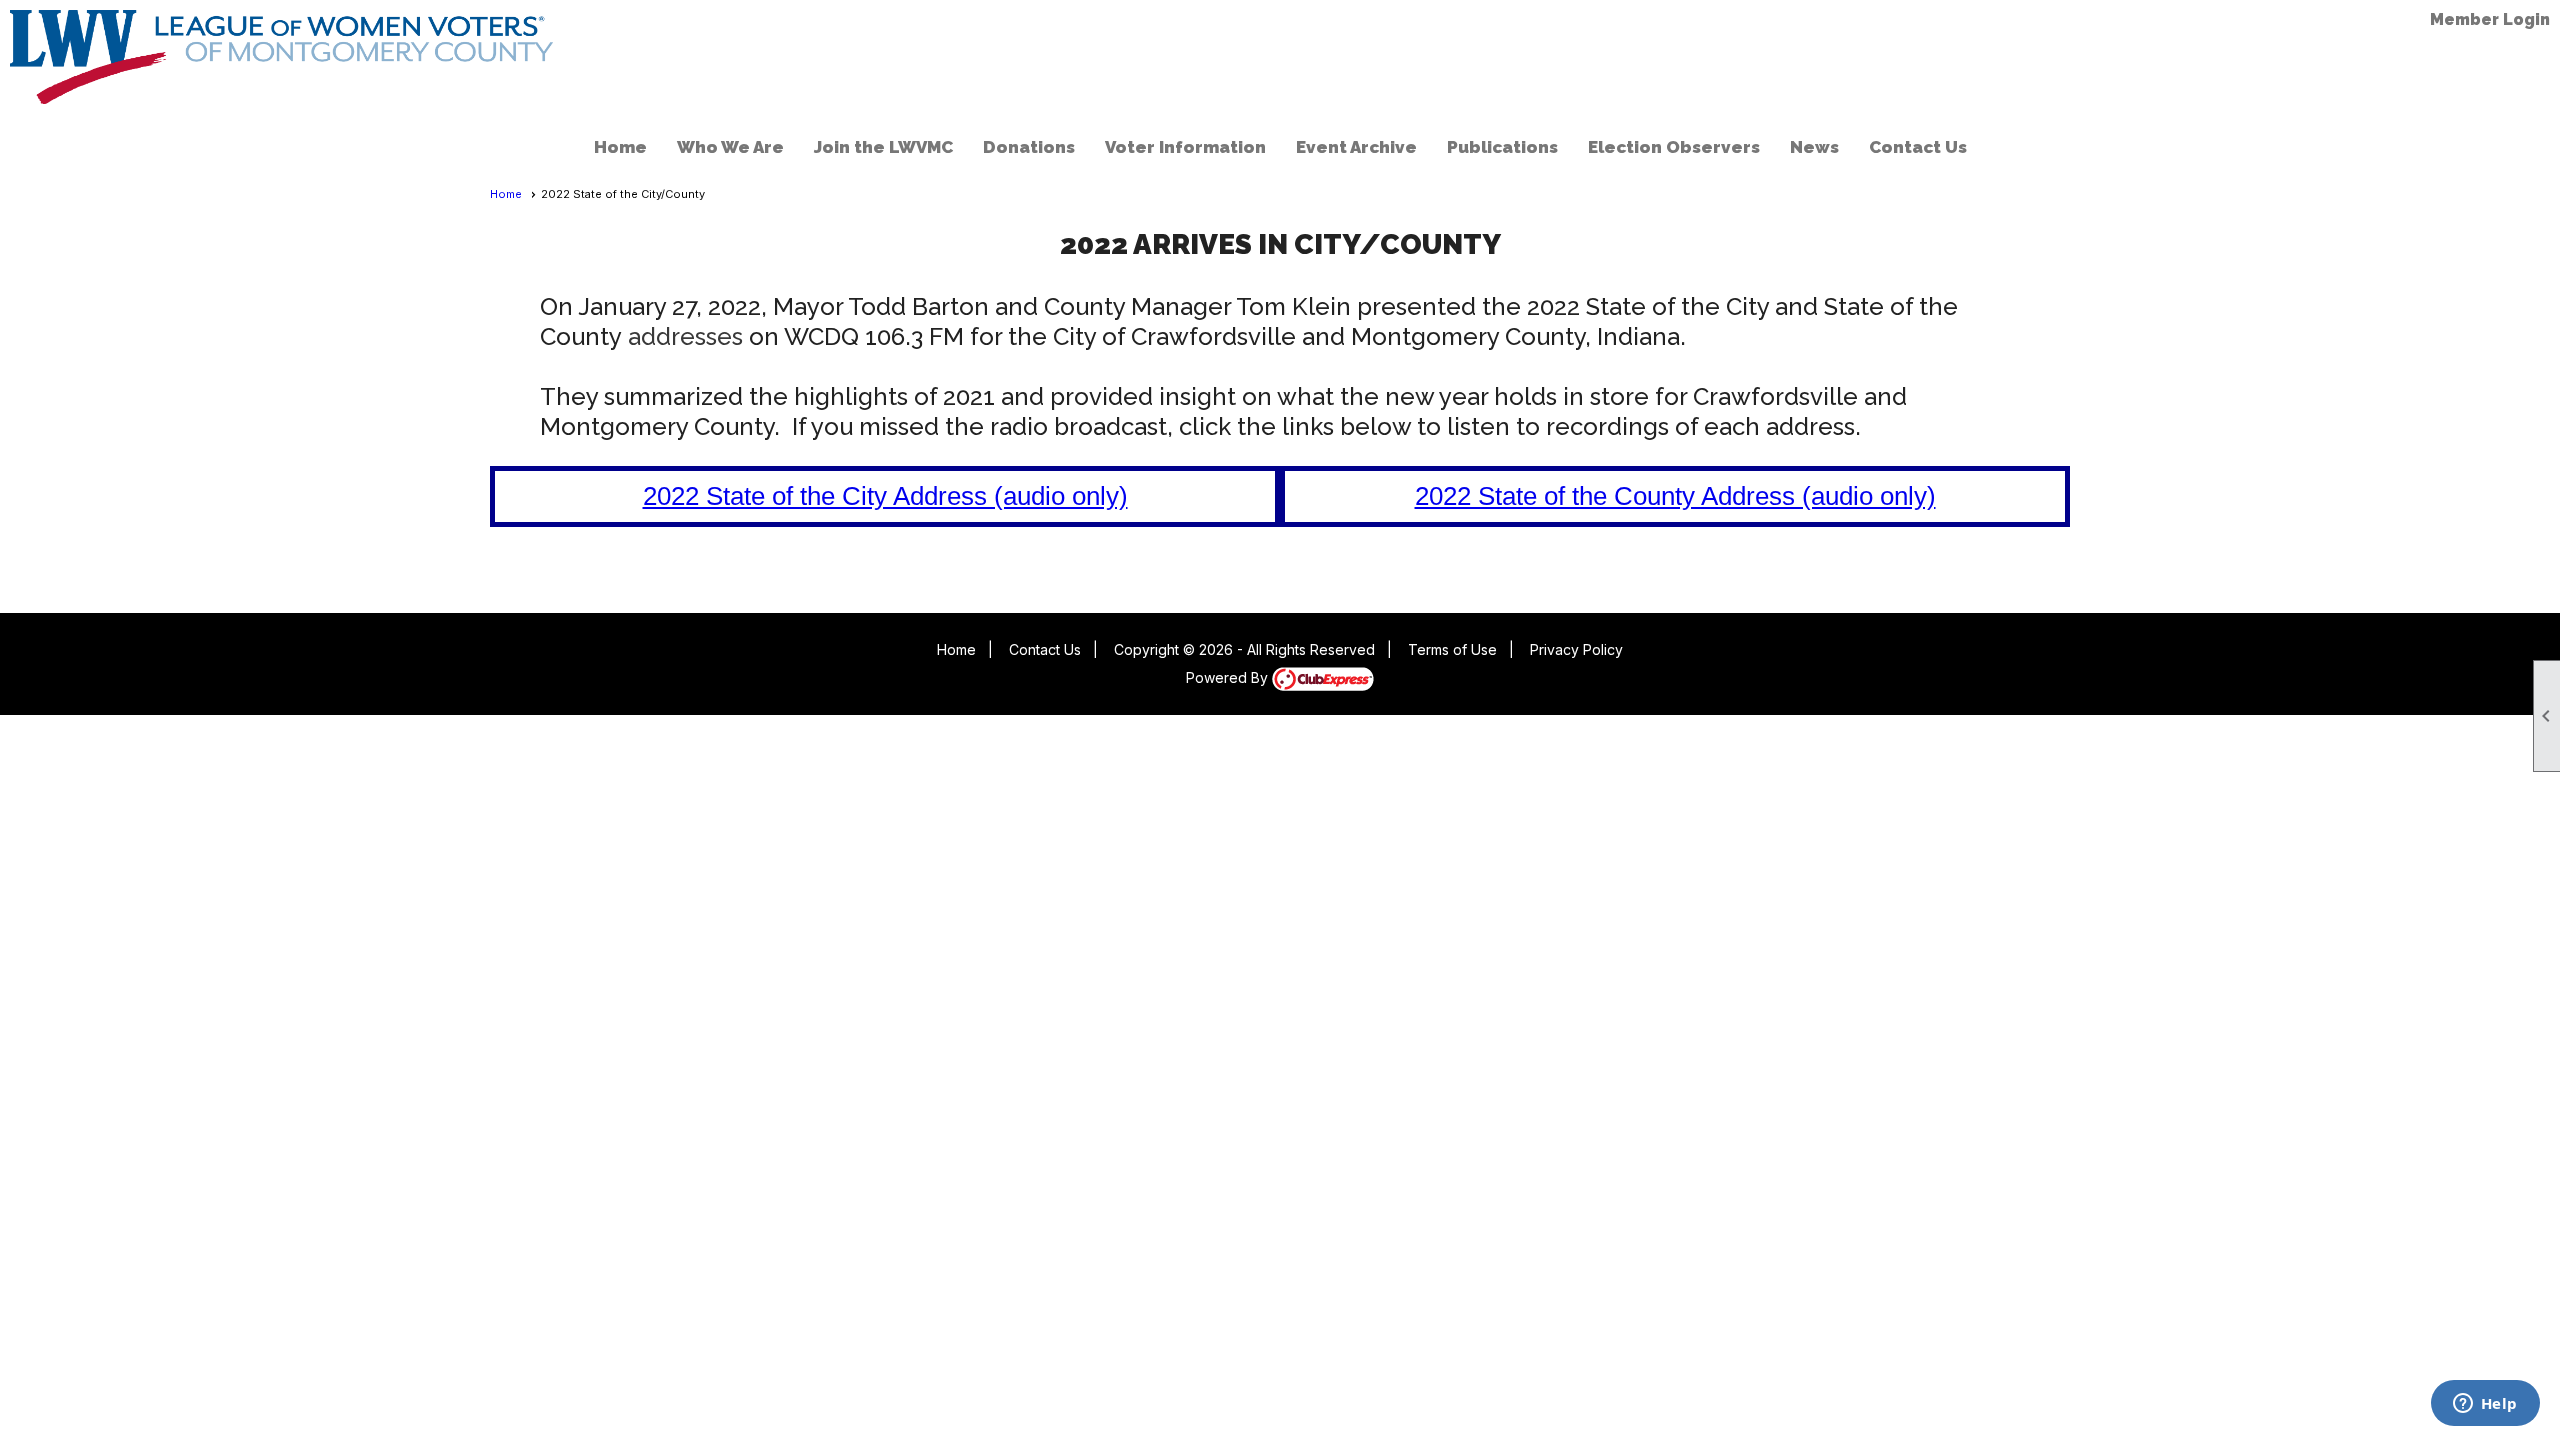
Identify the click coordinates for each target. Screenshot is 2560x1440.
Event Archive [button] (1356, 147)
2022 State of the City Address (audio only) (885, 496)
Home (620, 147)
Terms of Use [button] (1452, 649)
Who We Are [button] (730, 147)
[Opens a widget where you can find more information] (2485, 1405)
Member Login (2490, 19)
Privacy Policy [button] (1576, 649)
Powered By (1229, 677)
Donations (1029, 147)
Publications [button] (1502, 147)
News (1814, 147)
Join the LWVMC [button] (883, 147)
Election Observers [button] (1674, 147)
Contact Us (1918, 147)
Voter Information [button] (1185, 147)
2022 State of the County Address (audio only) (1675, 496)
